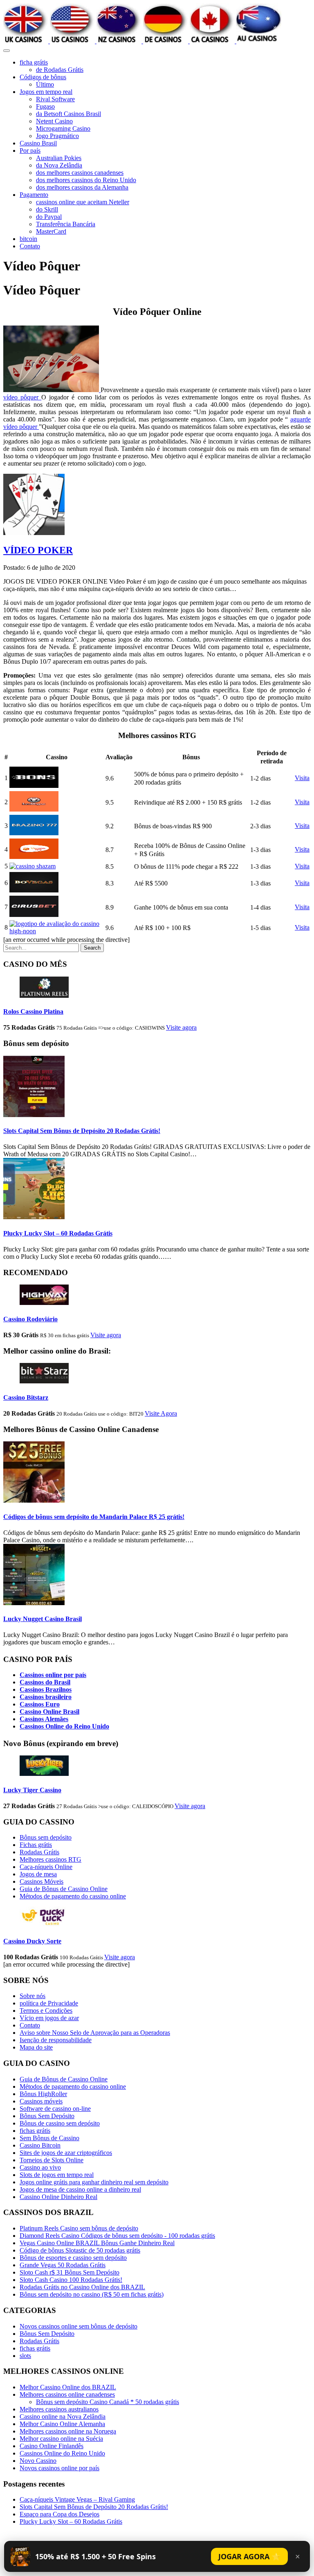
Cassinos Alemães (44, 1719)
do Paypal (49, 217)
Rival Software (55, 99)
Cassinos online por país (53, 1675)
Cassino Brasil (38, 143)
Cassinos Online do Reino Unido (64, 1726)
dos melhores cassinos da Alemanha (82, 187)
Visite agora (181, 1027)
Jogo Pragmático (57, 136)
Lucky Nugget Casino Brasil (43, 1619)
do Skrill (47, 209)
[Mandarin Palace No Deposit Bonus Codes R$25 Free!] (34, 1500)
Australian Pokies (59, 158)
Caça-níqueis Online (46, 1867)
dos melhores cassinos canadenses (80, 173)
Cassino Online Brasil (49, 1712)
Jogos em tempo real (46, 92)
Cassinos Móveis (41, 1881)
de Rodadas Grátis (60, 70)
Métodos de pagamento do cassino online (73, 1896)
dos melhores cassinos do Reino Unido (86, 180)
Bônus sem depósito (46, 1837)
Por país (30, 151)
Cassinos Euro (40, 1704)
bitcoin (28, 239)
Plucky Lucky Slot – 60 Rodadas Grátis (58, 1233)
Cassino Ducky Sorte (32, 1941)
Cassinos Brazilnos (46, 1689)
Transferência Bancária (66, 224)
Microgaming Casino (63, 128)
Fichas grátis (36, 1845)
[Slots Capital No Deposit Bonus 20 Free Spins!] (34, 1115)
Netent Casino (54, 121)
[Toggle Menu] (7, 51)
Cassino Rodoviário (30, 1319)
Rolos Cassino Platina (33, 1011)
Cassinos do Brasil (45, 1682)
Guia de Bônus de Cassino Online (64, 1889)
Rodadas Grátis (39, 1852)
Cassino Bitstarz (26, 1397)
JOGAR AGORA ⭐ (249, 2556)
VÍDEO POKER (38, 550)
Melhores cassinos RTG (50, 1859)
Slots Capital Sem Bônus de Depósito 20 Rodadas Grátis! (82, 1131)
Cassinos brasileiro (46, 1697)
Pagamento (34, 195)
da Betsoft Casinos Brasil (68, 114)
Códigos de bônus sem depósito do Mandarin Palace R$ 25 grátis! (94, 1517)
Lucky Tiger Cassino (32, 1790)
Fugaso (45, 106)
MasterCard (51, 231)
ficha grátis (34, 62)
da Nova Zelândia (59, 165)
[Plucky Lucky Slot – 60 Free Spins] (34, 1217)
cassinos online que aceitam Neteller (83, 202)
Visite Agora (161, 1413)
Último (45, 84)
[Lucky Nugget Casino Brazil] (34, 1603)
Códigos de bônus (43, 77)
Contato (30, 246)
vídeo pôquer (22, 397)
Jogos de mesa (38, 1874)
